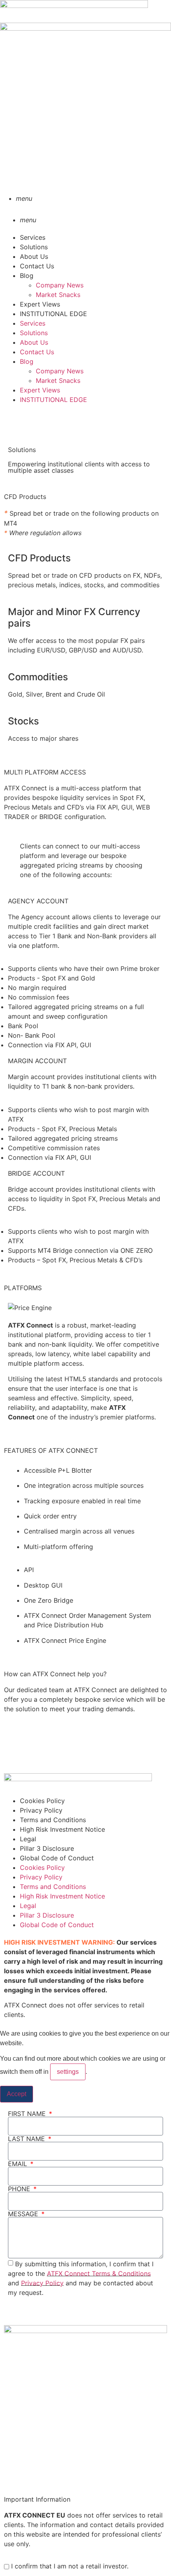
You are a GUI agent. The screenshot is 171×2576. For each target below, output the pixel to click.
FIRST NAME (28, 2114)
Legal (28, 1839)
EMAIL (18, 2164)
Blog (27, 276)
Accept (17, 2094)
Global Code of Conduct (57, 1858)
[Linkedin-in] (14, 1761)
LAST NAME (27, 2139)
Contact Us (37, 266)
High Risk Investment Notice (62, 1829)
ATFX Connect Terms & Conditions (99, 2273)
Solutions (34, 247)
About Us (34, 256)
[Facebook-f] (14, 422)
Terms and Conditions (53, 1820)
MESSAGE (24, 2214)
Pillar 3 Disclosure (47, 1848)
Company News (60, 285)
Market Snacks (58, 295)
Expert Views (40, 304)
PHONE (20, 2189)
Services (33, 237)
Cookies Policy (42, 1801)
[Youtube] (36, 1761)
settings (68, 2072)
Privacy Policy (41, 1810)
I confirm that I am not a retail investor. (69, 2566)
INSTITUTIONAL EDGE (53, 314)
